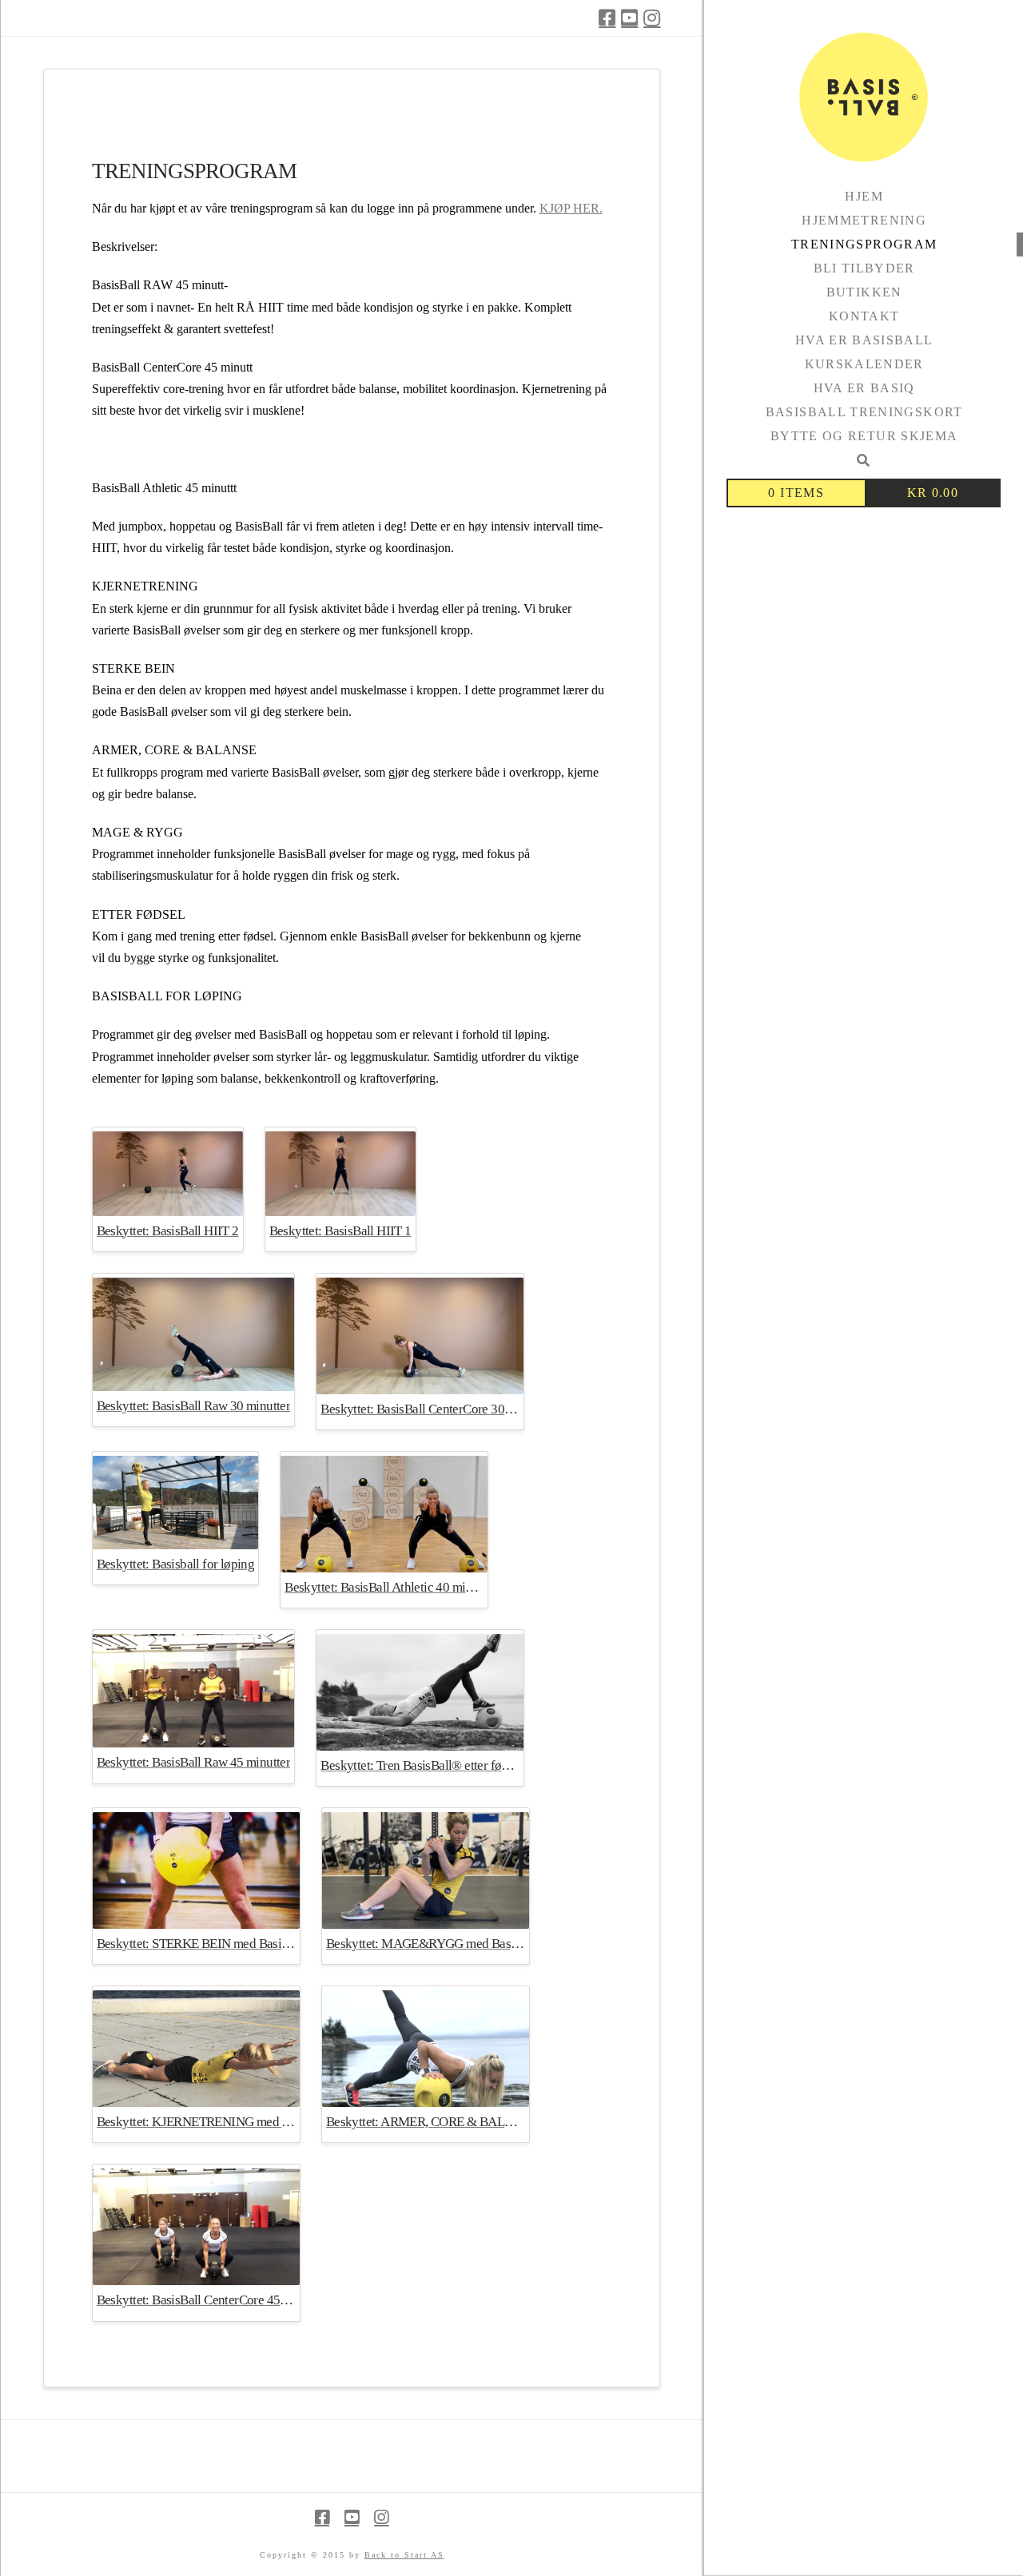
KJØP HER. (571, 208)
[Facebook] (607, 18)
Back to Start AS (404, 2555)
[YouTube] (629, 18)
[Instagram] (652, 18)
